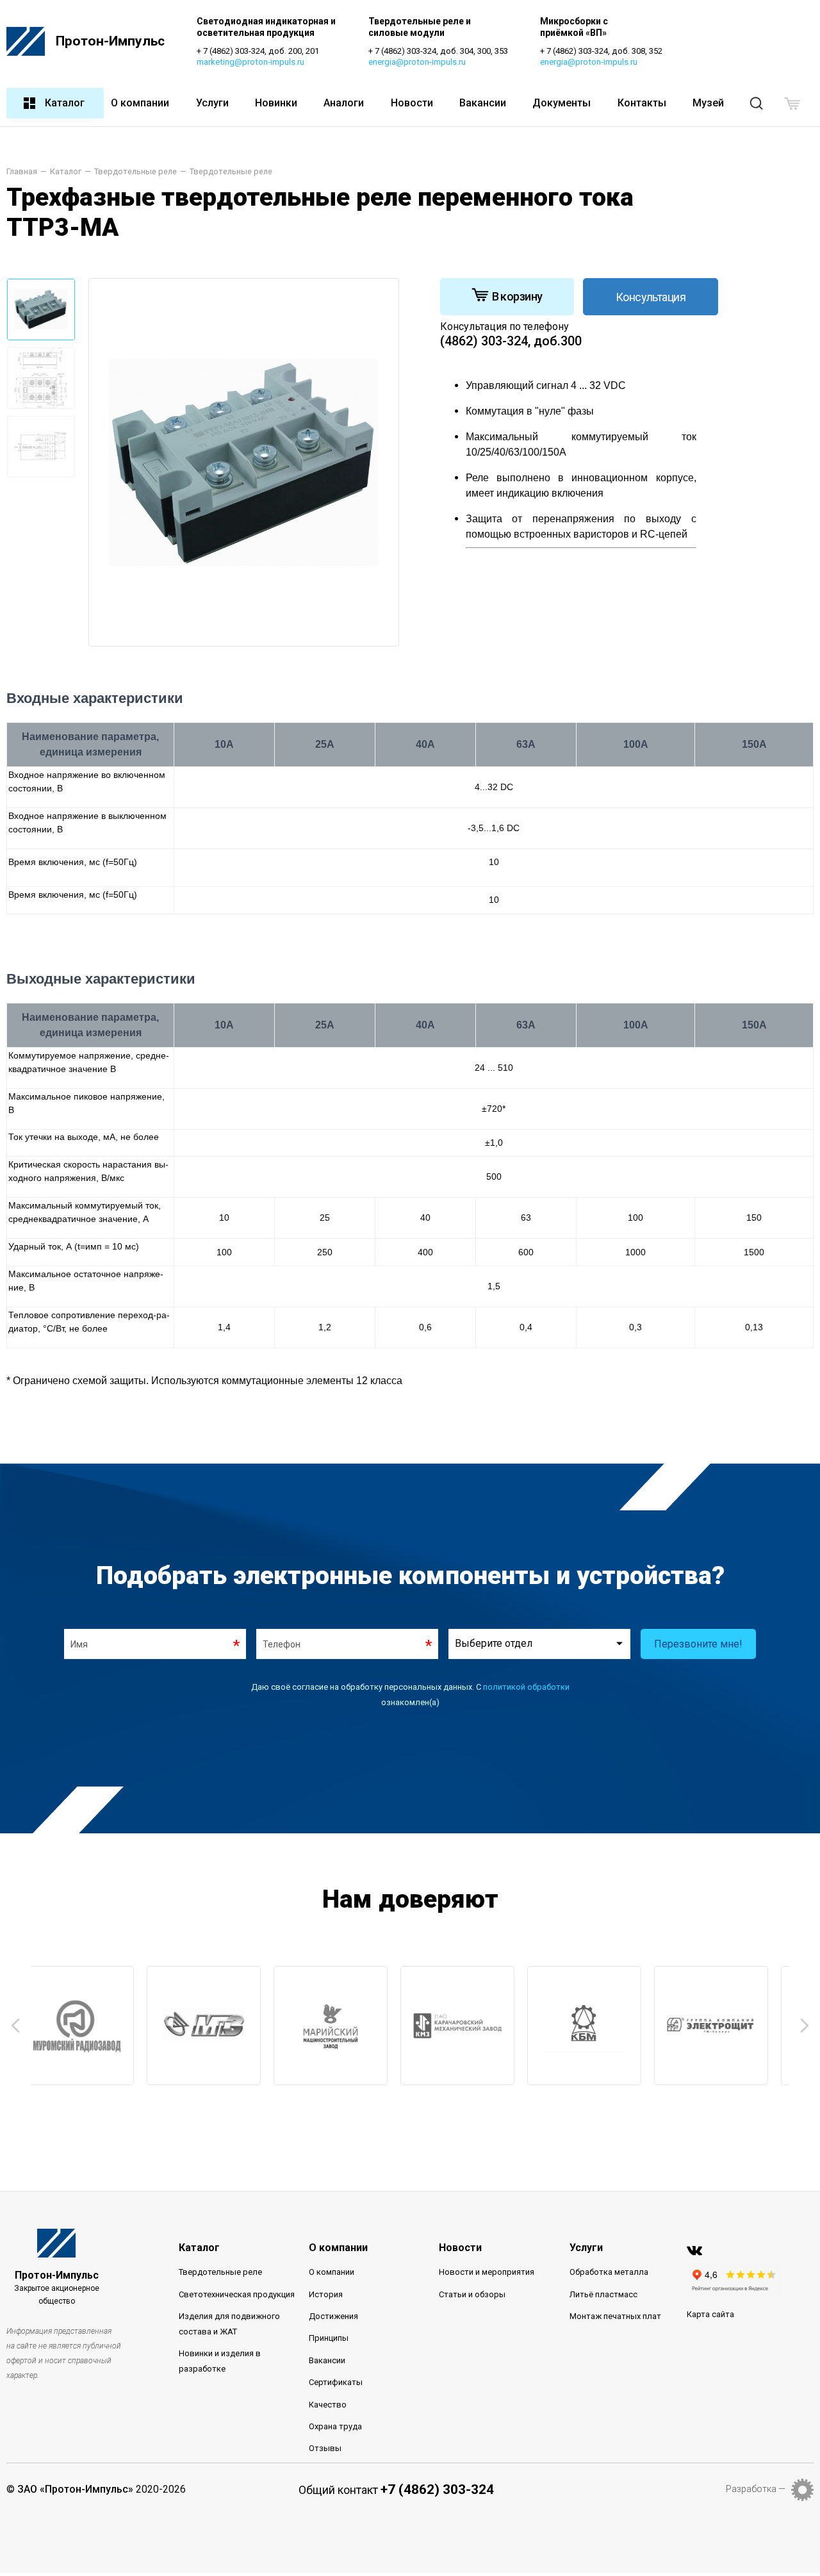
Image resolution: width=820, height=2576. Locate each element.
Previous (15, 2026)
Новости (412, 103)
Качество (328, 2405)
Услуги (212, 103)
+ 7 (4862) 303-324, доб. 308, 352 (601, 51)
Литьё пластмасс (603, 2294)
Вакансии (483, 103)
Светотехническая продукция (237, 2294)
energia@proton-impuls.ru (417, 62)
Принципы (329, 2338)
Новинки (276, 103)
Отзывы (325, 2448)
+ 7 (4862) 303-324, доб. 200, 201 (258, 51)
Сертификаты (336, 2382)
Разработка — (756, 2489)
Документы (562, 103)
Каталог (65, 103)
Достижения (333, 2316)
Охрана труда (335, 2426)
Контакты (642, 103)
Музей (708, 103)
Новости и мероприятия (487, 2272)
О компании (140, 103)
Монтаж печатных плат (615, 2316)
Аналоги (344, 103)
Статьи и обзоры (472, 2294)
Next (805, 2026)
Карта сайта (710, 2314)
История (326, 2294)
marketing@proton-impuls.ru (250, 62)
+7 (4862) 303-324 (437, 2489)
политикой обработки (526, 1687)
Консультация (651, 297)
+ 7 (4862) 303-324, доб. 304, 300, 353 (438, 51)
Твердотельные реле (220, 2272)
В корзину (517, 296)
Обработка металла (609, 2272)
